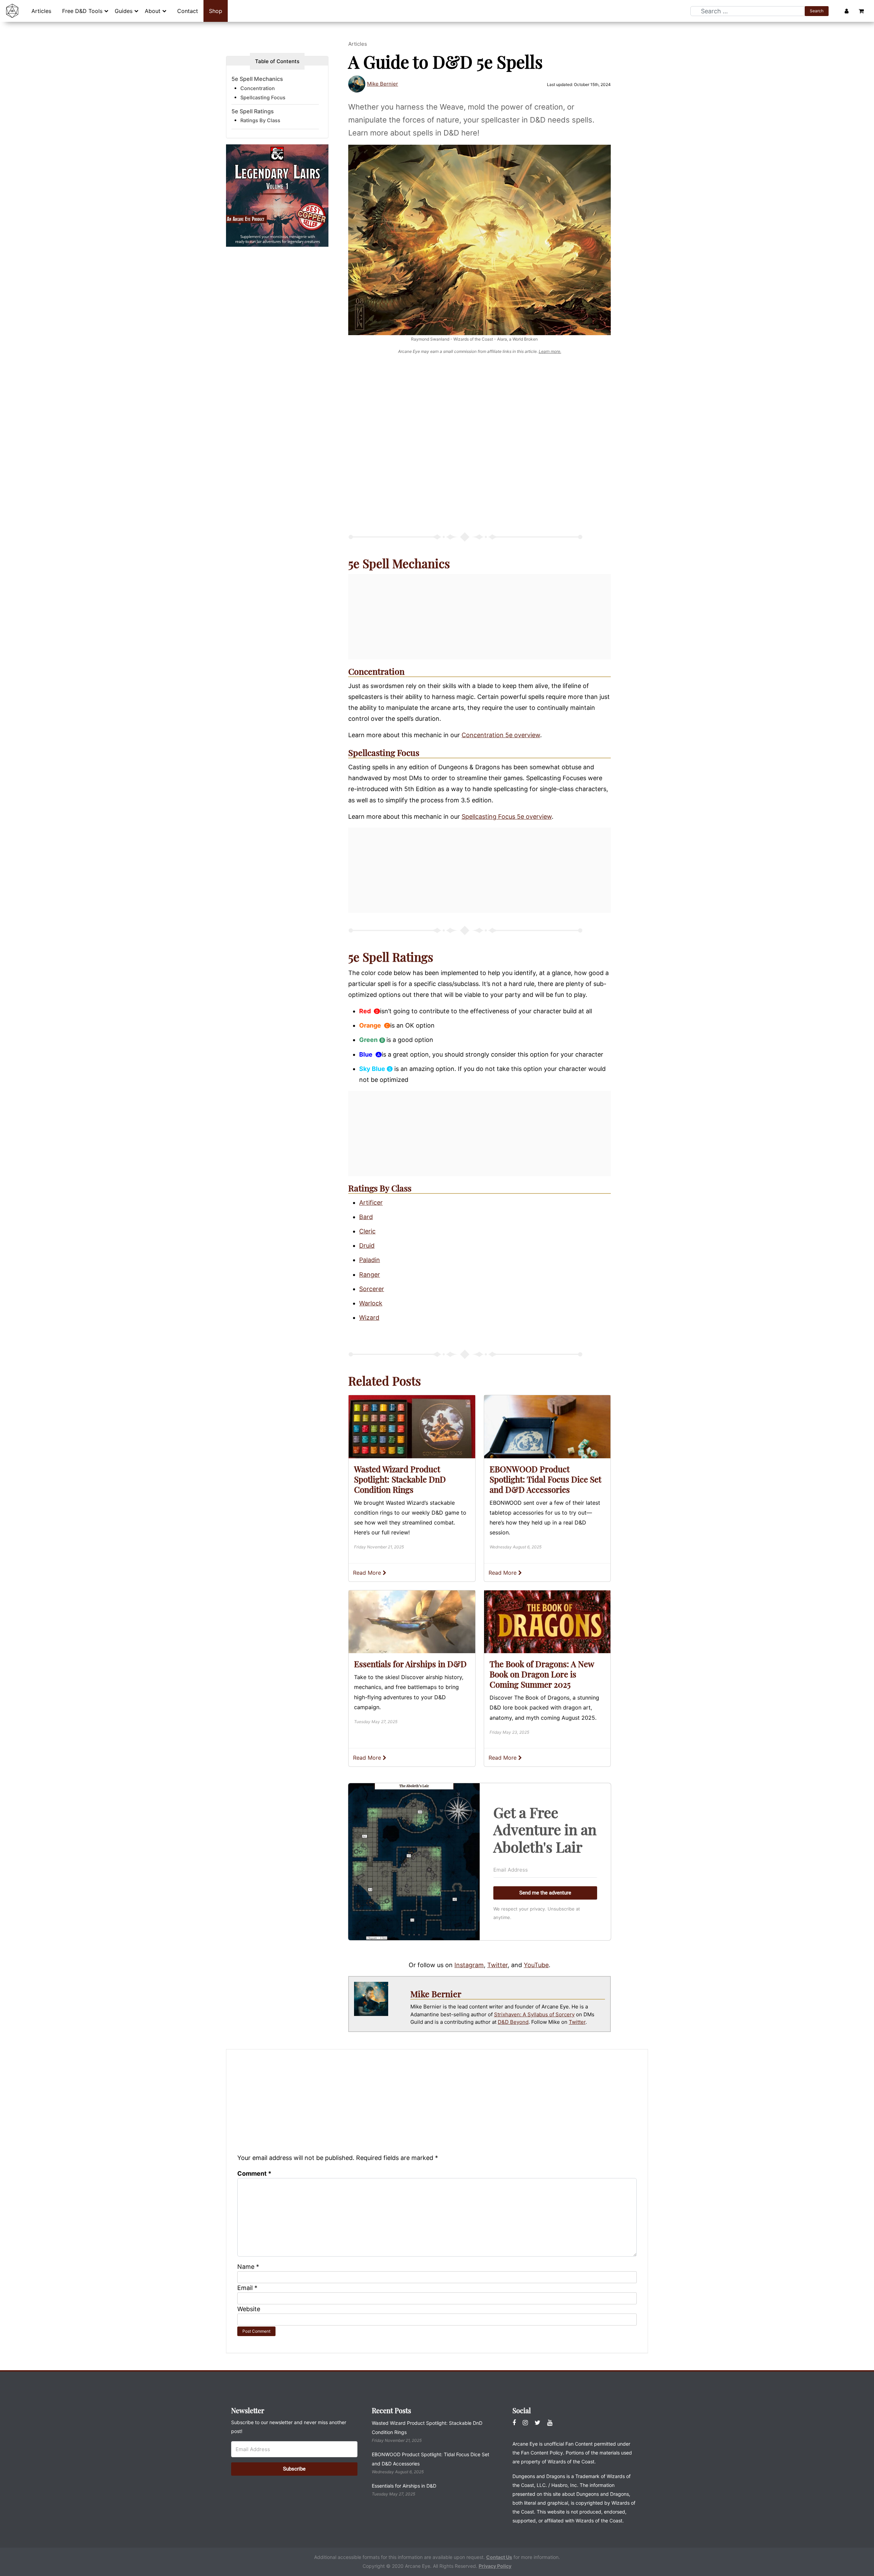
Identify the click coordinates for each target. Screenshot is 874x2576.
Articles (358, 44)
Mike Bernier (383, 84)
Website (249, 2309)
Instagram (469, 1965)
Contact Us (499, 2557)
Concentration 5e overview (501, 735)
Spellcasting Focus (384, 752)
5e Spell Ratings (253, 111)
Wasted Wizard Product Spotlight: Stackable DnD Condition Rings (400, 1479)
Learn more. (550, 351)
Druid (367, 1246)
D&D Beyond (513, 2022)
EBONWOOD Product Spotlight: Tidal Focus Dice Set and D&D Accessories (545, 1479)
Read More (368, 1573)
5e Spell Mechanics (257, 79)
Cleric (367, 1231)
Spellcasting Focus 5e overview (507, 817)
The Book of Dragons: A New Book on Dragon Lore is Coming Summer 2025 (542, 1674)
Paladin (370, 1260)
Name (248, 2267)
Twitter (497, 1965)
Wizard (369, 1318)
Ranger (370, 1275)
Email (247, 2288)
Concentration (376, 671)
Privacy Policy (495, 2566)
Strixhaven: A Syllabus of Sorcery (534, 2014)
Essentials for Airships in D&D (410, 1664)
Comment (254, 2173)
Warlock (371, 1303)
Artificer (371, 1203)
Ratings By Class (260, 121)
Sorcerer (372, 1289)
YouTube (536, 1965)
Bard (366, 1217)
